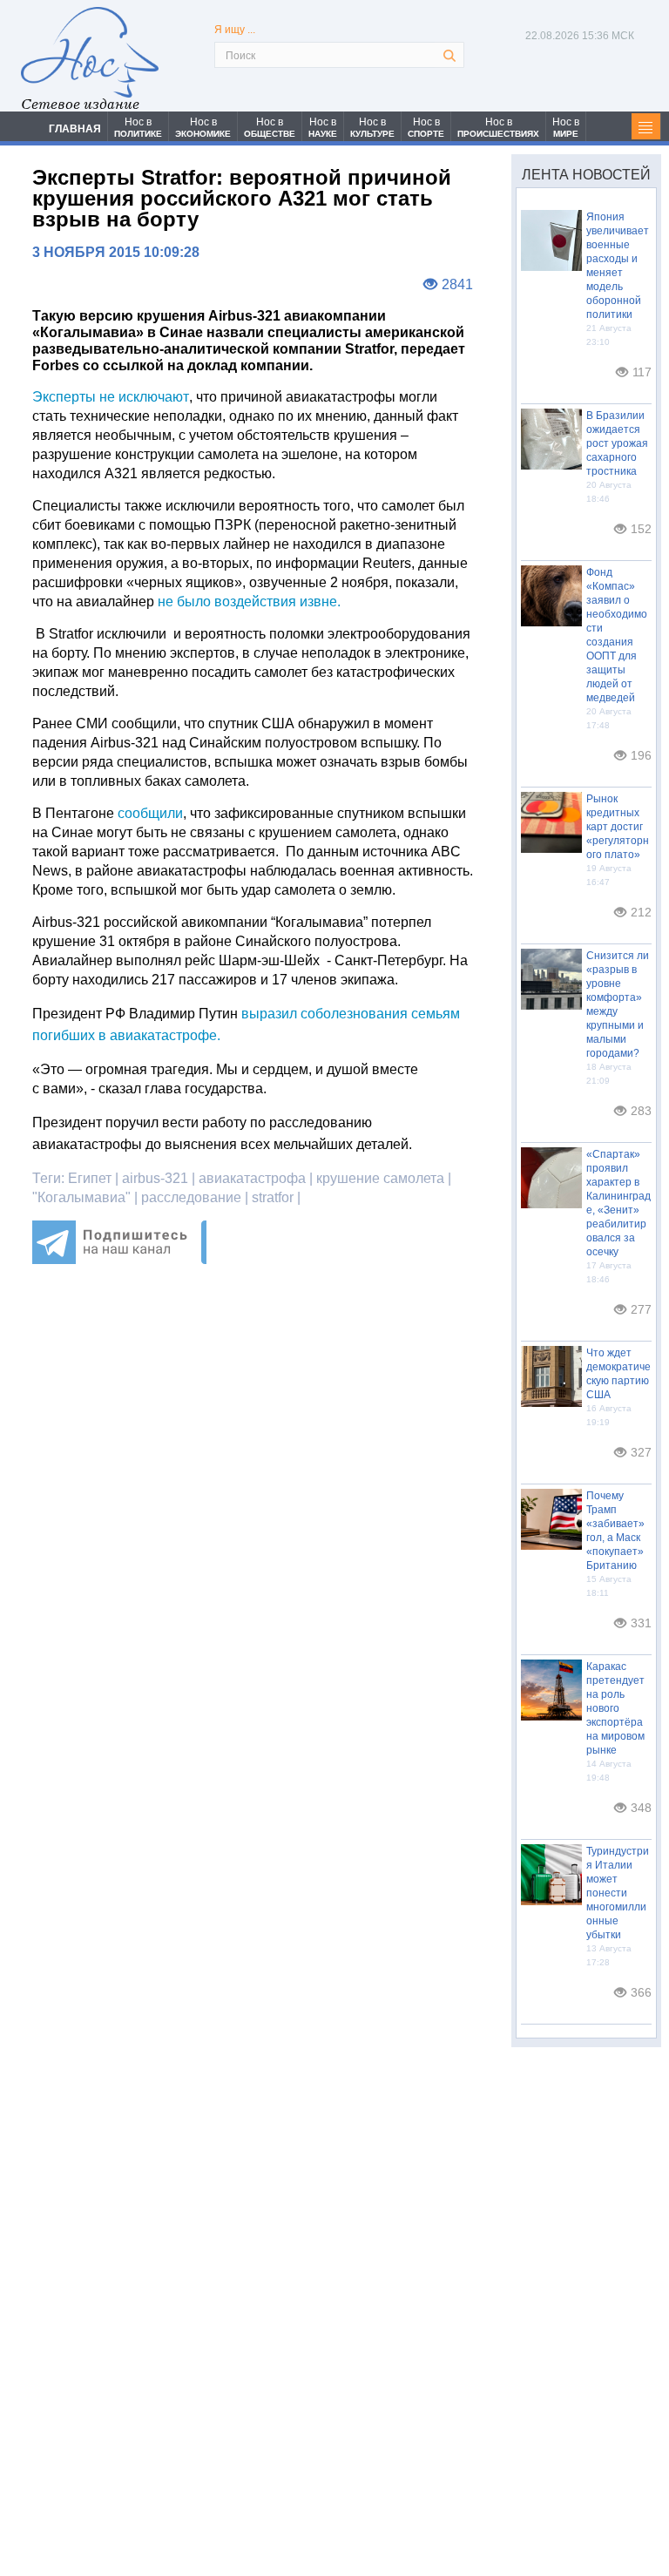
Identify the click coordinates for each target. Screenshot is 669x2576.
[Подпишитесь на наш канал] (119, 1259)
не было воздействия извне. (247, 602)
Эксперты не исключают (111, 397)
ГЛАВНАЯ (75, 129)
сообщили (150, 813)
